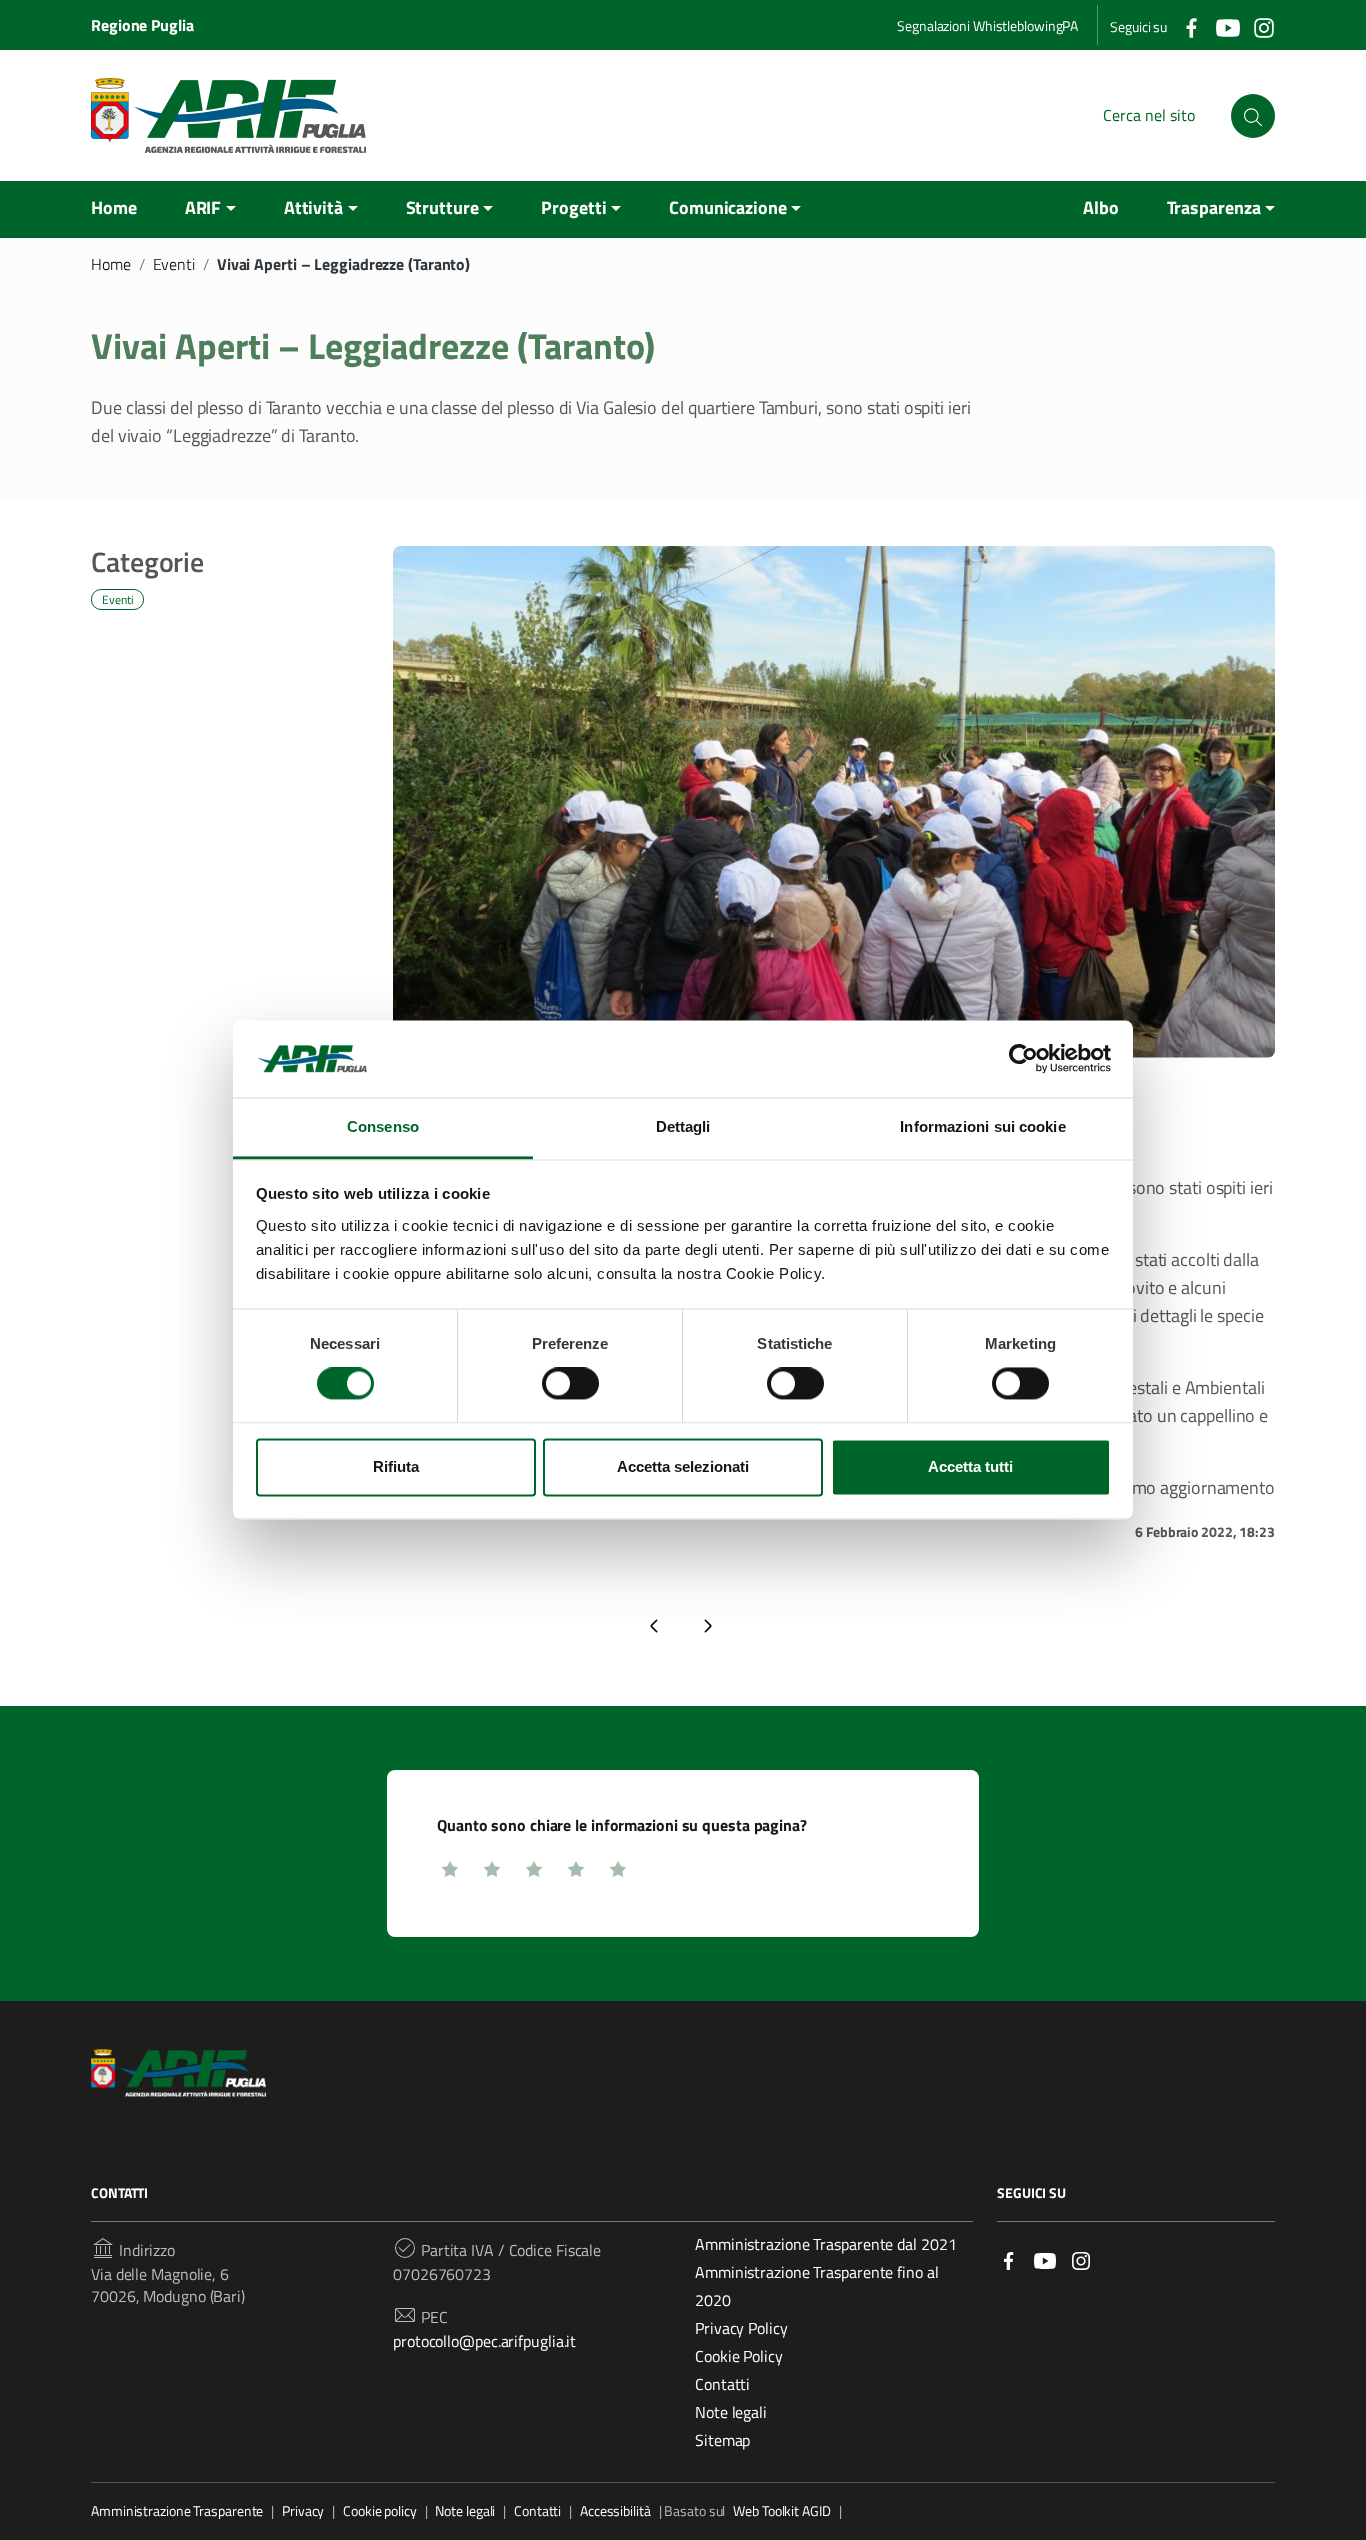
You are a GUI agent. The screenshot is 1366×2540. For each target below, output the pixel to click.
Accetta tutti (970, 1466)
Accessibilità (615, 2511)
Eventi (174, 264)
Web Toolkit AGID (781, 2511)
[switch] (570, 1384)
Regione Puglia (142, 25)
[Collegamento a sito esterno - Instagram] (1263, 26)
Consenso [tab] (383, 1126)
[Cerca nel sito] (1253, 116)
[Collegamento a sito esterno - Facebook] (1191, 26)
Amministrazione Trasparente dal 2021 (825, 2244)
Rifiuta (396, 1466)
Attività (313, 207)
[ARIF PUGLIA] (228, 115)
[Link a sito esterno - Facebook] (1009, 2259)
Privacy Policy (741, 2328)
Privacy (303, 2511)
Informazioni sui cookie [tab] (982, 1126)
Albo (1101, 207)
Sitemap (722, 2440)
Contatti (722, 2384)
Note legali (731, 2412)
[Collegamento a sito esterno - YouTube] (1227, 26)
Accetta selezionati (683, 1466)
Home (114, 207)
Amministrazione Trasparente (177, 2511)
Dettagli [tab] (683, 1126)
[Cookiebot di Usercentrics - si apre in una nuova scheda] (1023, 1059)
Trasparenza (1214, 207)
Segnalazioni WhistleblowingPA (987, 25)
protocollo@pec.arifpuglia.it (484, 2341)
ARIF (203, 207)
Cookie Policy (739, 2356)
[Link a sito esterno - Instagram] (1081, 2259)
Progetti (573, 207)
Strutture (442, 207)
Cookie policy (380, 2511)
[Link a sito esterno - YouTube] (1045, 2259)
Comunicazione (728, 207)
